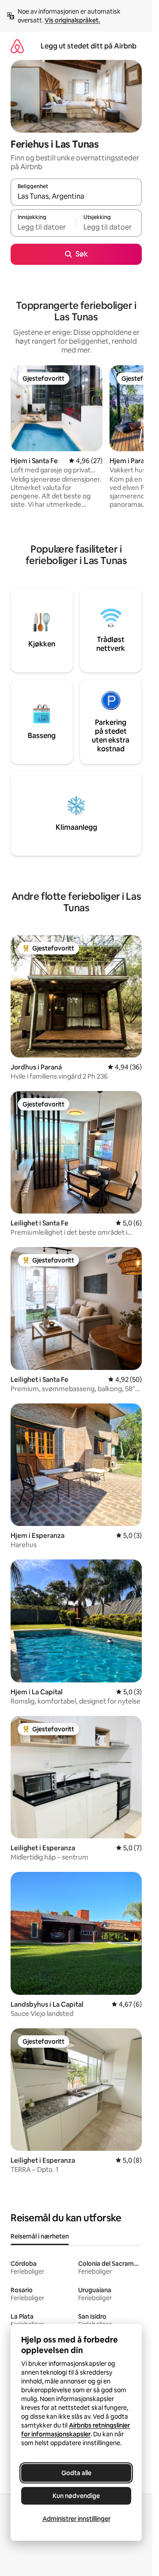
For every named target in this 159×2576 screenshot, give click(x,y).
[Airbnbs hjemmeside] (17, 46)
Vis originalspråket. (72, 20)
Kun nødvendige (76, 2496)
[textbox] (43, 227)
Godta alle (76, 2473)
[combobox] (76, 196)
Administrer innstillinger (76, 2519)
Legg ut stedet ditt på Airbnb (89, 46)
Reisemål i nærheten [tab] (40, 2236)
